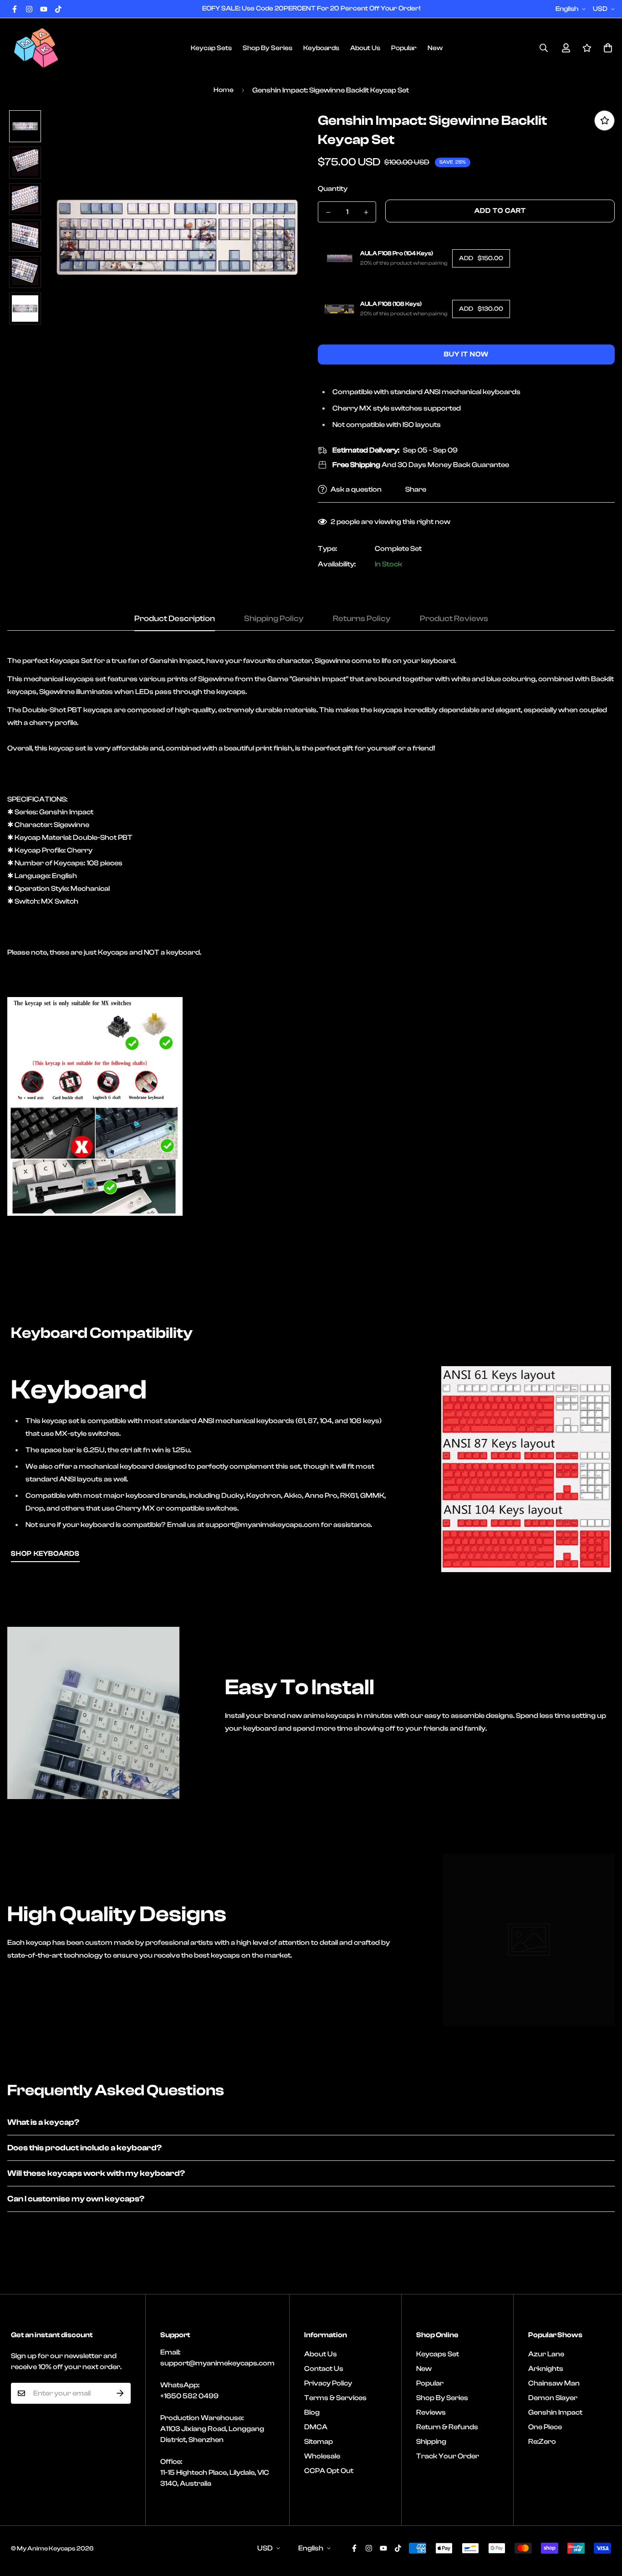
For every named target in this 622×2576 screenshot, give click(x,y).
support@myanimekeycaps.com (217, 2363)
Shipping (431, 2442)
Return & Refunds (447, 2427)
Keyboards (321, 48)
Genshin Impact (555, 2412)
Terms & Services (335, 2398)
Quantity (333, 189)
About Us (365, 48)
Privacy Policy (328, 2383)
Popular (404, 48)
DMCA (316, 2427)
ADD (481, 258)
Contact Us (324, 2369)
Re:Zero (542, 2442)
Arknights (546, 2369)
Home (224, 90)
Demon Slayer (553, 2398)
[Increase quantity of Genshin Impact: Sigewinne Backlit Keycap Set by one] (366, 212)
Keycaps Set (438, 2354)
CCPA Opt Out (329, 2471)
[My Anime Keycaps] (36, 48)
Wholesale (322, 2456)
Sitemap (319, 2442)
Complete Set (398, 549)
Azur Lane (546, 2354)
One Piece (545, 2427)
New (435, 48)
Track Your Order (448, 2456)
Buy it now (466, 354)
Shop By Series (268, 48)
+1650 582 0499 (189, 2396)
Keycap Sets (211, 48)
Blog (312, 2412)
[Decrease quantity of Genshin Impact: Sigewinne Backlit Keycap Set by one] (328, 212)
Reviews (431, 2412)
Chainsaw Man (554, 2383)
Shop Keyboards (45, 1554)
